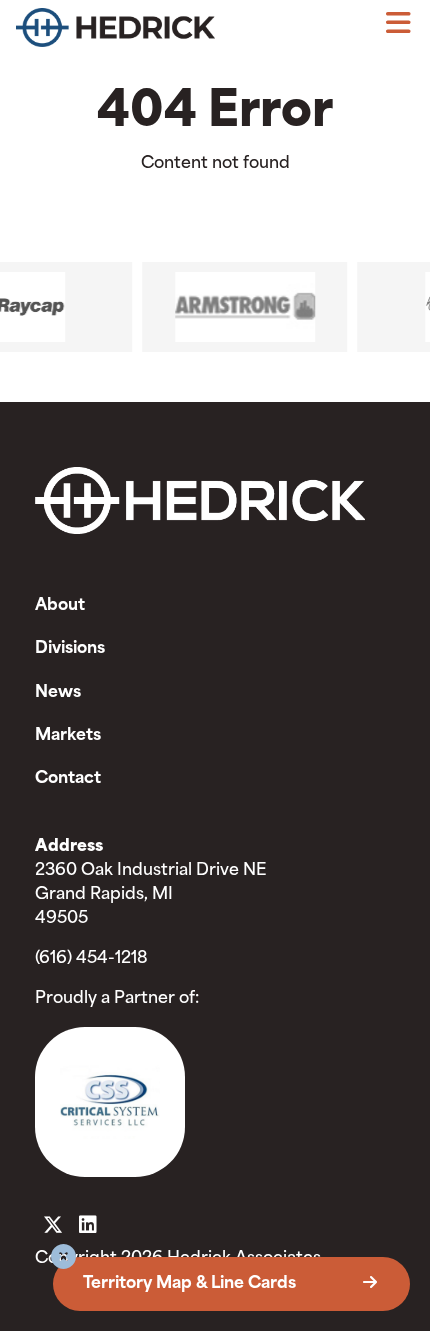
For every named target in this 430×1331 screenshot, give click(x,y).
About (60, 606)
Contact (68, 779)
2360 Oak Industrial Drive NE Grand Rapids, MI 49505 (150, 895)
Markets (68, 736)
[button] (63, 1259)
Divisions (70, 649)
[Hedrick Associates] (115, 32)
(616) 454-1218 (91, 959)
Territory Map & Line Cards (191, 1284)
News (58, 693)
